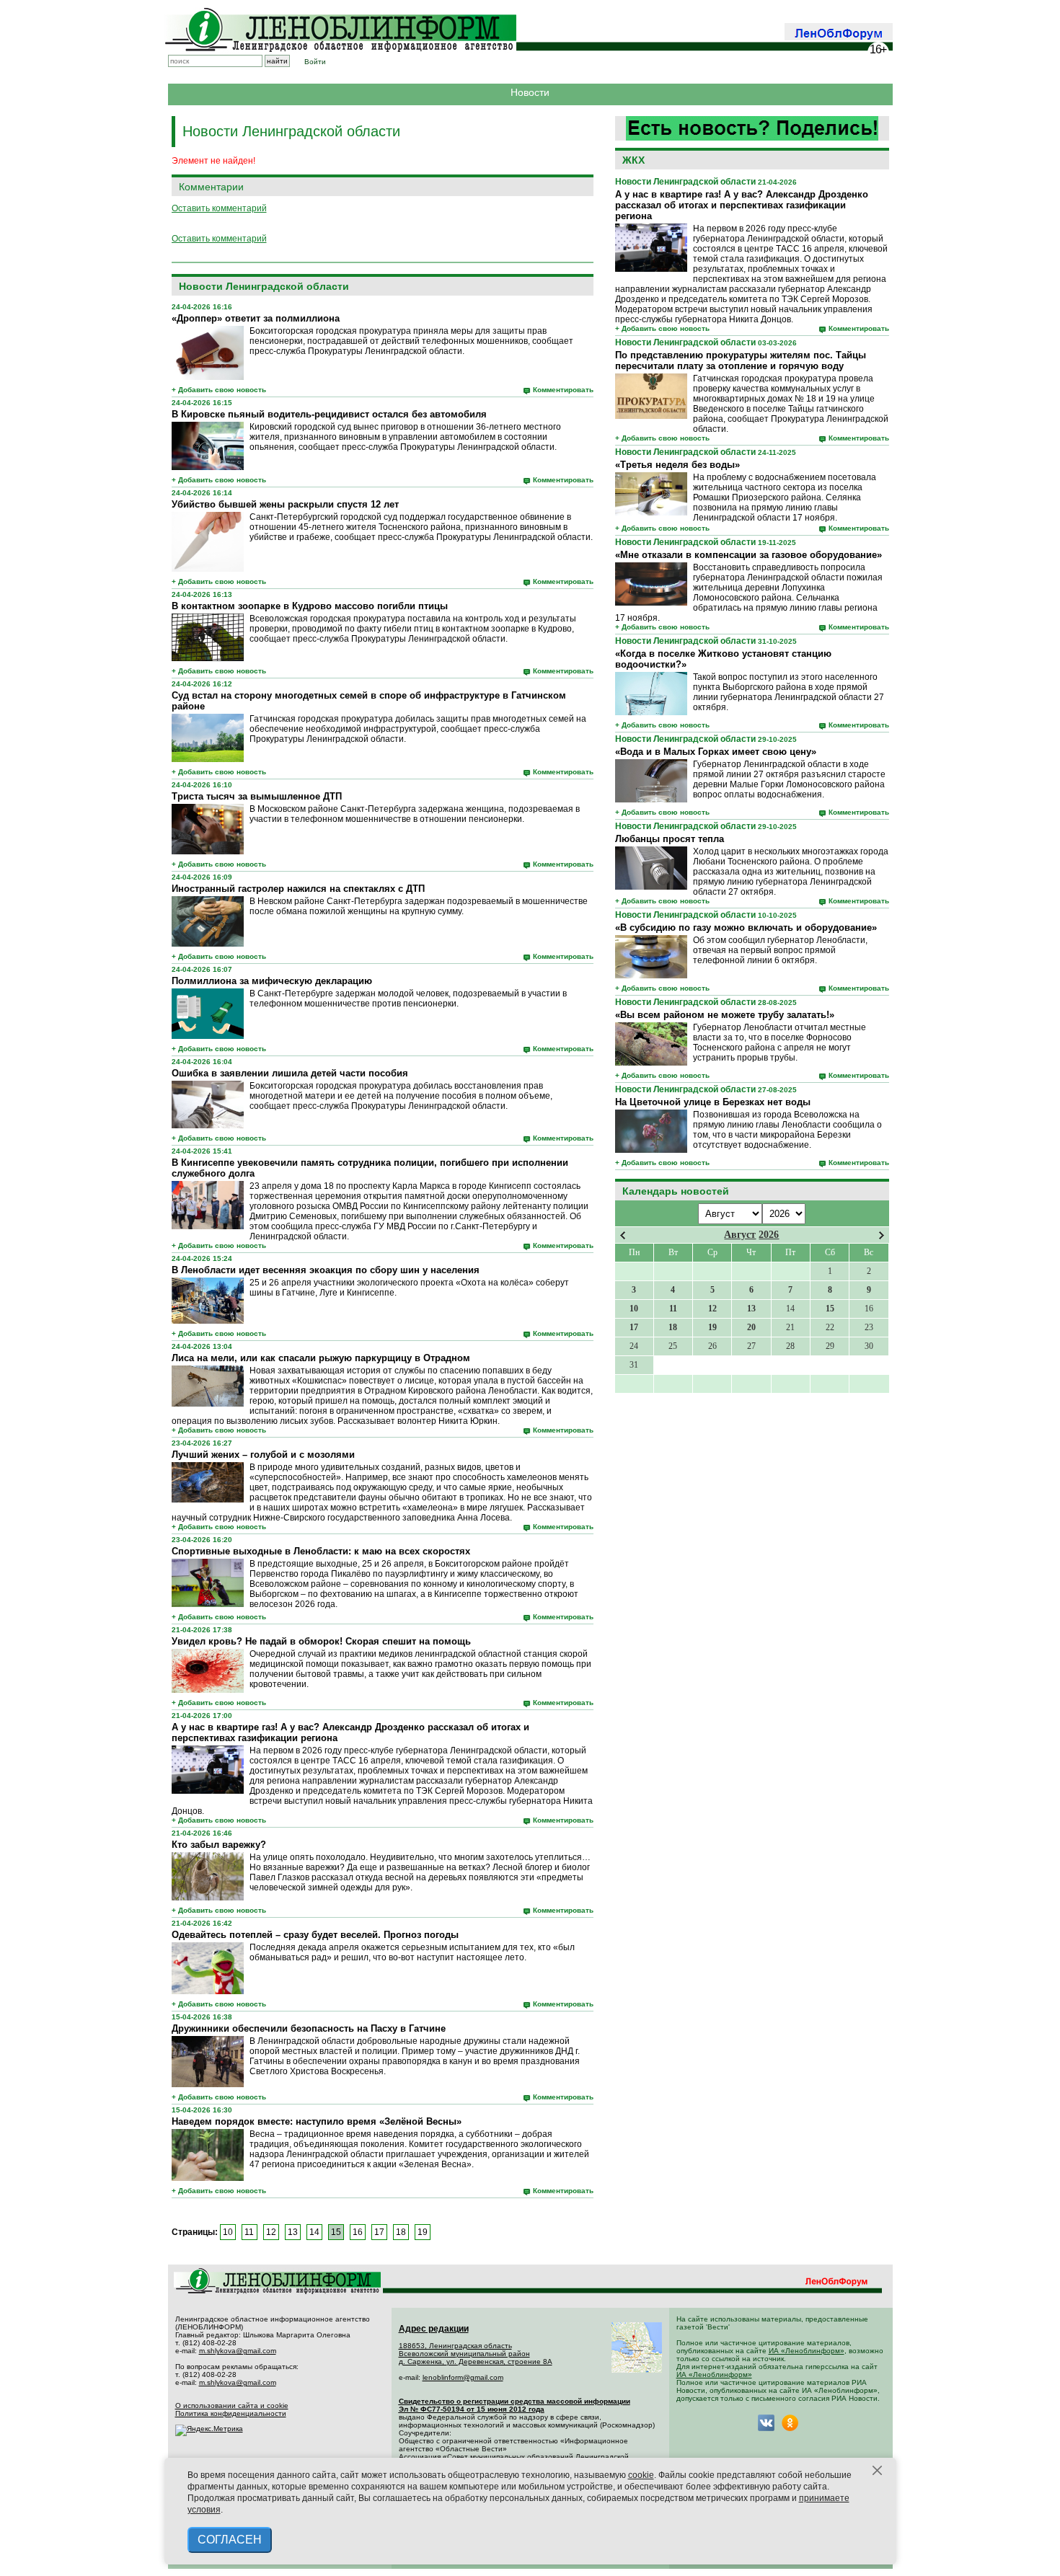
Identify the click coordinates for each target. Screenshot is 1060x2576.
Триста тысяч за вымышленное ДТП (257, 796)
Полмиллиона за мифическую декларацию (272, 981)
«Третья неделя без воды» (677, 465)
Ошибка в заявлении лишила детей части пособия (290, 1073)
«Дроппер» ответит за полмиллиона (256, 318)
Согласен (230, 2540)
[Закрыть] (878, 2471)
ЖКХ (633, 160)
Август (740, 1235)
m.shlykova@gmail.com (238, 2351)
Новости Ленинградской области (685, 182)
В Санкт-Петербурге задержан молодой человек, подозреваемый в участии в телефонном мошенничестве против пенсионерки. (408, 999)
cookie (641, 2475)
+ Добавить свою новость (662, 328)
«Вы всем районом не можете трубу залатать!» (725, 1015)
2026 (769, 1235)
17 (379, 2232)
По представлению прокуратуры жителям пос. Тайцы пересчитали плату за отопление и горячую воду (741, 360)
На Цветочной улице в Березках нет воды (713, 1102)
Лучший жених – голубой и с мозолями (263, 1455)
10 (228, 2232)
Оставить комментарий (219, 208)
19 (423, 2232)
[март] (623, 1235)
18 (401, 2232)
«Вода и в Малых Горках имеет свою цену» (716, 752)
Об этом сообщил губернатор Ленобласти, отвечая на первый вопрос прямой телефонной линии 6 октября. (780, 950)
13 (293, 2232)
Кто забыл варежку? (219, 1845)
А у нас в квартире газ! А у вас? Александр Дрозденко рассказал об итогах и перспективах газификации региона (742, 205)
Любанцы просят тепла (670, 839)
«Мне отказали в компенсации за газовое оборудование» (748, 555)
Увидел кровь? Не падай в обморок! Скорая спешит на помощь (321, 1641)
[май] (882, 1235)
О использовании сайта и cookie (232, 2405)
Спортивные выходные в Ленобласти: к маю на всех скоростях (321, 1551)
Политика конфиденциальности (231, 2413)
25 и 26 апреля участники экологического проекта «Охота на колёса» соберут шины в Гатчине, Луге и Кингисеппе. (409, 1288)
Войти (315, 62)
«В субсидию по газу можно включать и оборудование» (746, 928)
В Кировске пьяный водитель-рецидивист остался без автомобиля (329, 414)
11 (249, 2232)
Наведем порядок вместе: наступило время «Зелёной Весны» (317, 2121)
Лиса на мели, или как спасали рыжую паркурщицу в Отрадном (321, 1358)
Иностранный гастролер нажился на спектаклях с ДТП (298, 889)
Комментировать (859, 328)
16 (358, 2232)
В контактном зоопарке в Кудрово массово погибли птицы (310, 606)
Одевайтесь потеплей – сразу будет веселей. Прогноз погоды (315, 1935)
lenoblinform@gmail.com (463, 2377)
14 (314, 2232)
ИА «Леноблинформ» (807, 2351)
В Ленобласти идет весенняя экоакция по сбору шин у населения (326, 1270)
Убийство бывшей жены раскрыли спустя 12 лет (285, 504)
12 (271, 2232)
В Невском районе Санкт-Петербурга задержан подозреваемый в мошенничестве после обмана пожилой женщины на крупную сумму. (419, 906)
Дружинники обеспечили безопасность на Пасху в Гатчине (309, 2028)
